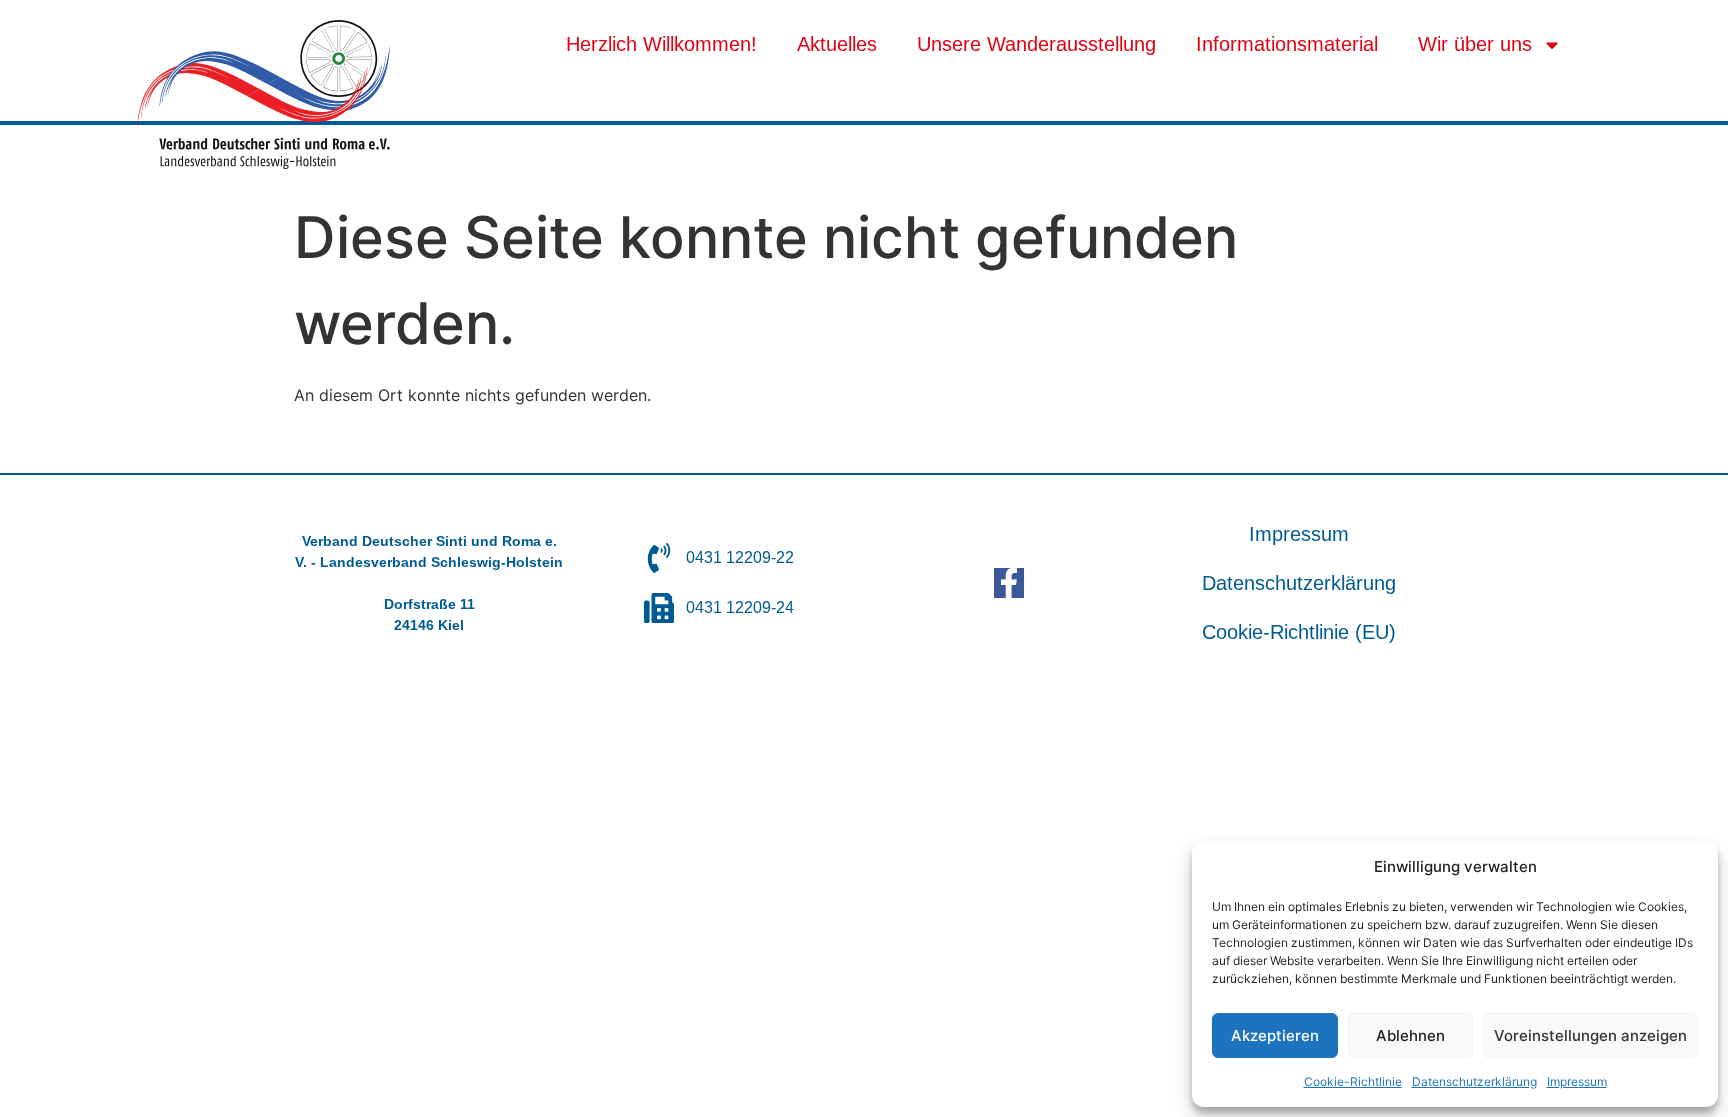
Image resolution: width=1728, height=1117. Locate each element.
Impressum (1577, 1081)
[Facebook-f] (1009, 583)
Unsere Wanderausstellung (1036, 44)
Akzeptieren (1275, 1035)
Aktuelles (837, 44)
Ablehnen (1410, 1035)
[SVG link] (263, 94)
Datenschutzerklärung (1474, 1081)
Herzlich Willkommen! (661, 44)
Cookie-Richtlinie (1353, 1081)
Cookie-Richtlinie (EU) (1299, 632)
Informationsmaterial (1287, 44)
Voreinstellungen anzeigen (1590, 1035)
